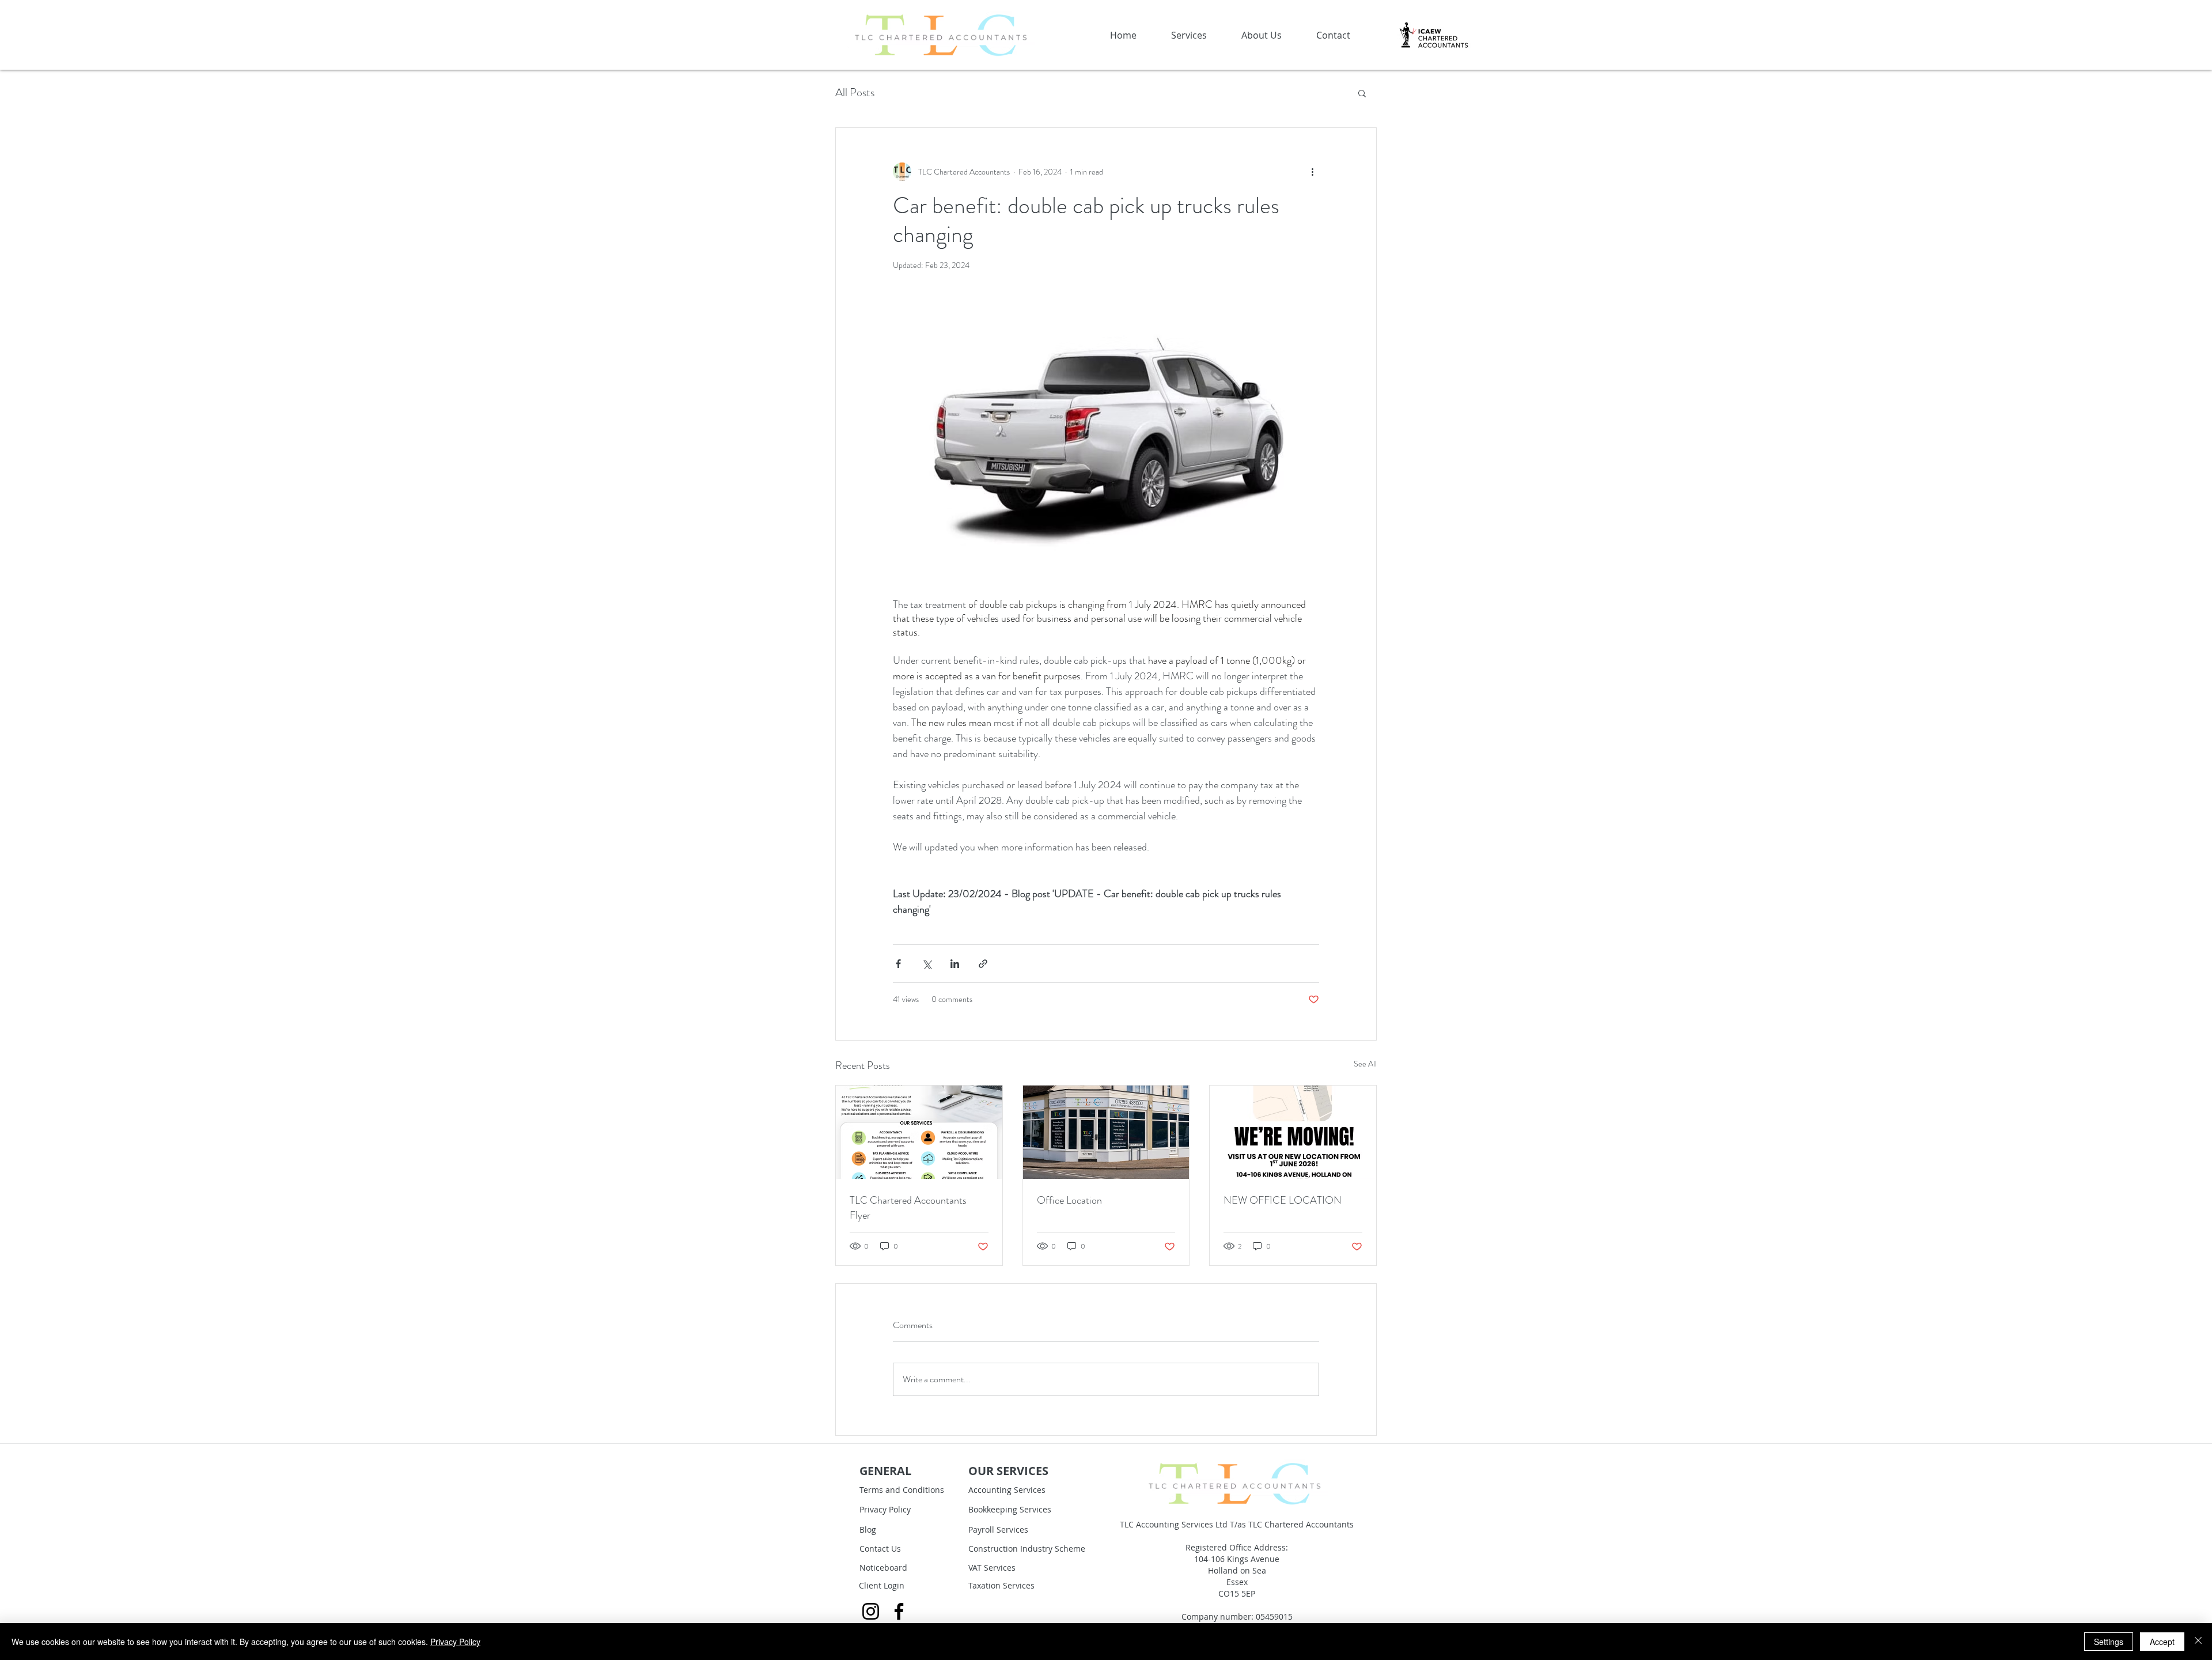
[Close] (2198, 1642)
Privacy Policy (455, 1642)
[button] (1513, 590)
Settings (2109, 1642)
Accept (2162, 1642)
